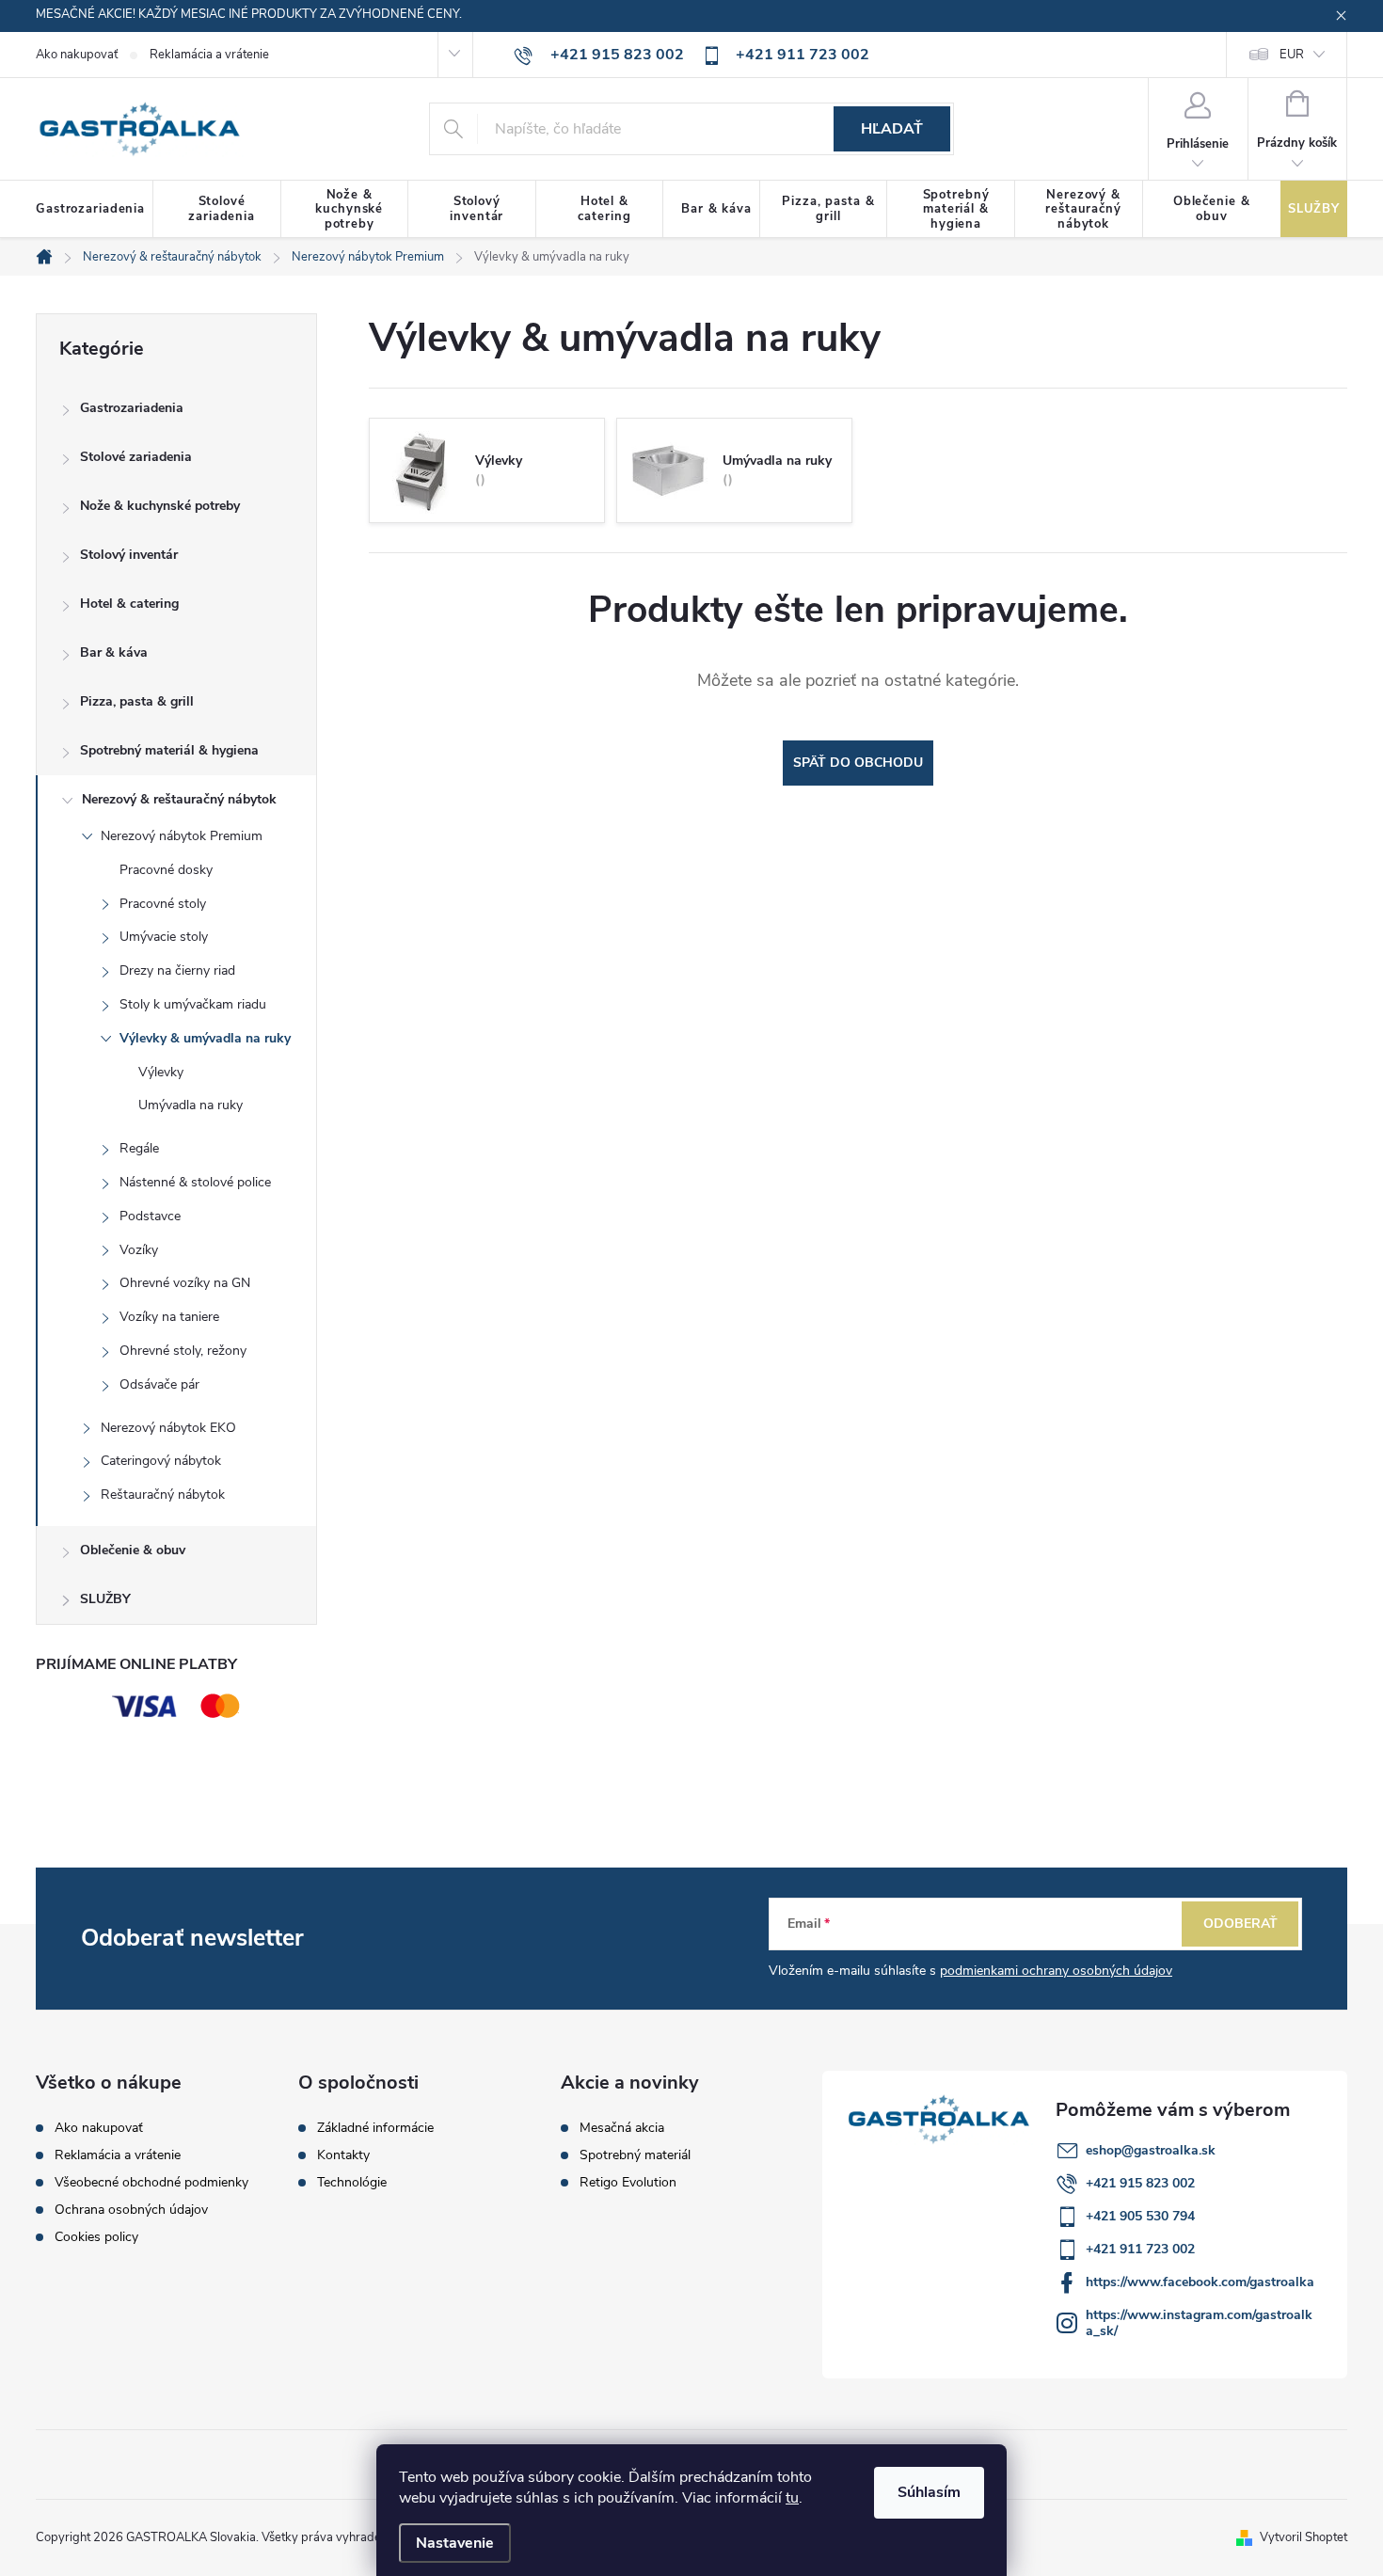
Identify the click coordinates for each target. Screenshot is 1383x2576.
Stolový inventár (129, 555)
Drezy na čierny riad (177, 970)
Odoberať (1240, 1924)
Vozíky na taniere (169, 1317)
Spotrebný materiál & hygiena (169, 750)
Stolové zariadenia (136, 457)
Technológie (352, 2183)
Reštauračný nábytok (163, 1495)
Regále (139, 1148)
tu (792, 2498)
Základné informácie (375, 2128)
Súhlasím (929, 2492)
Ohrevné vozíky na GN (185, 1283)
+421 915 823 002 (1140, 2183)
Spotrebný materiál (635, 2155)
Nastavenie (455, 2543)
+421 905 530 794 (1140, 2216)
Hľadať (892, 129)
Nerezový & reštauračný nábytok (179, 799)
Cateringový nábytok (161, 1461)
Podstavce (150, 1216)
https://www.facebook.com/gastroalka (1200, 2282)
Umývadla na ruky (191, 1105)
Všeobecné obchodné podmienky (151, 2182)
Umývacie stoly (164, 937)
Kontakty (343, 2155)
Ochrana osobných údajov (131, 2210)
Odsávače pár (159, 1384)
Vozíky (139, 1250)
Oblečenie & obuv (133, 1550)
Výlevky (161, 1072)
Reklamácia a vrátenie (209, 55)
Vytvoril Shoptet (1304, 2537)
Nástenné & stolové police (195, 1182)
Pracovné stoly (163, 904)
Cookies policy (96, 2237)
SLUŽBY (105, 1599)
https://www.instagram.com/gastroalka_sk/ (1199, 2323)
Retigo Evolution (628, 2183)
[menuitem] (95, 210)
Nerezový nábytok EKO (168, 1428)
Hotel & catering (129, 604)
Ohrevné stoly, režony (183, 1351)
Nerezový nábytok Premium (182, 836)
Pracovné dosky (166, 870)
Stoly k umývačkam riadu (193, 1004)
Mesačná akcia (622, 2128)
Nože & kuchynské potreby (160, 506)
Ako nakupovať (77, 55)
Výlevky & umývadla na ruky (205, 1038)
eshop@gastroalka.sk (1151, 2150)
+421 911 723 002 (1140, 2249)
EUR (1292, 55)
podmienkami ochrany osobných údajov (1056, 1971)
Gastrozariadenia (132, 408)
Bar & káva (114, 652)
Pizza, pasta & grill (137, 701)
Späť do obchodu (858, 763)
